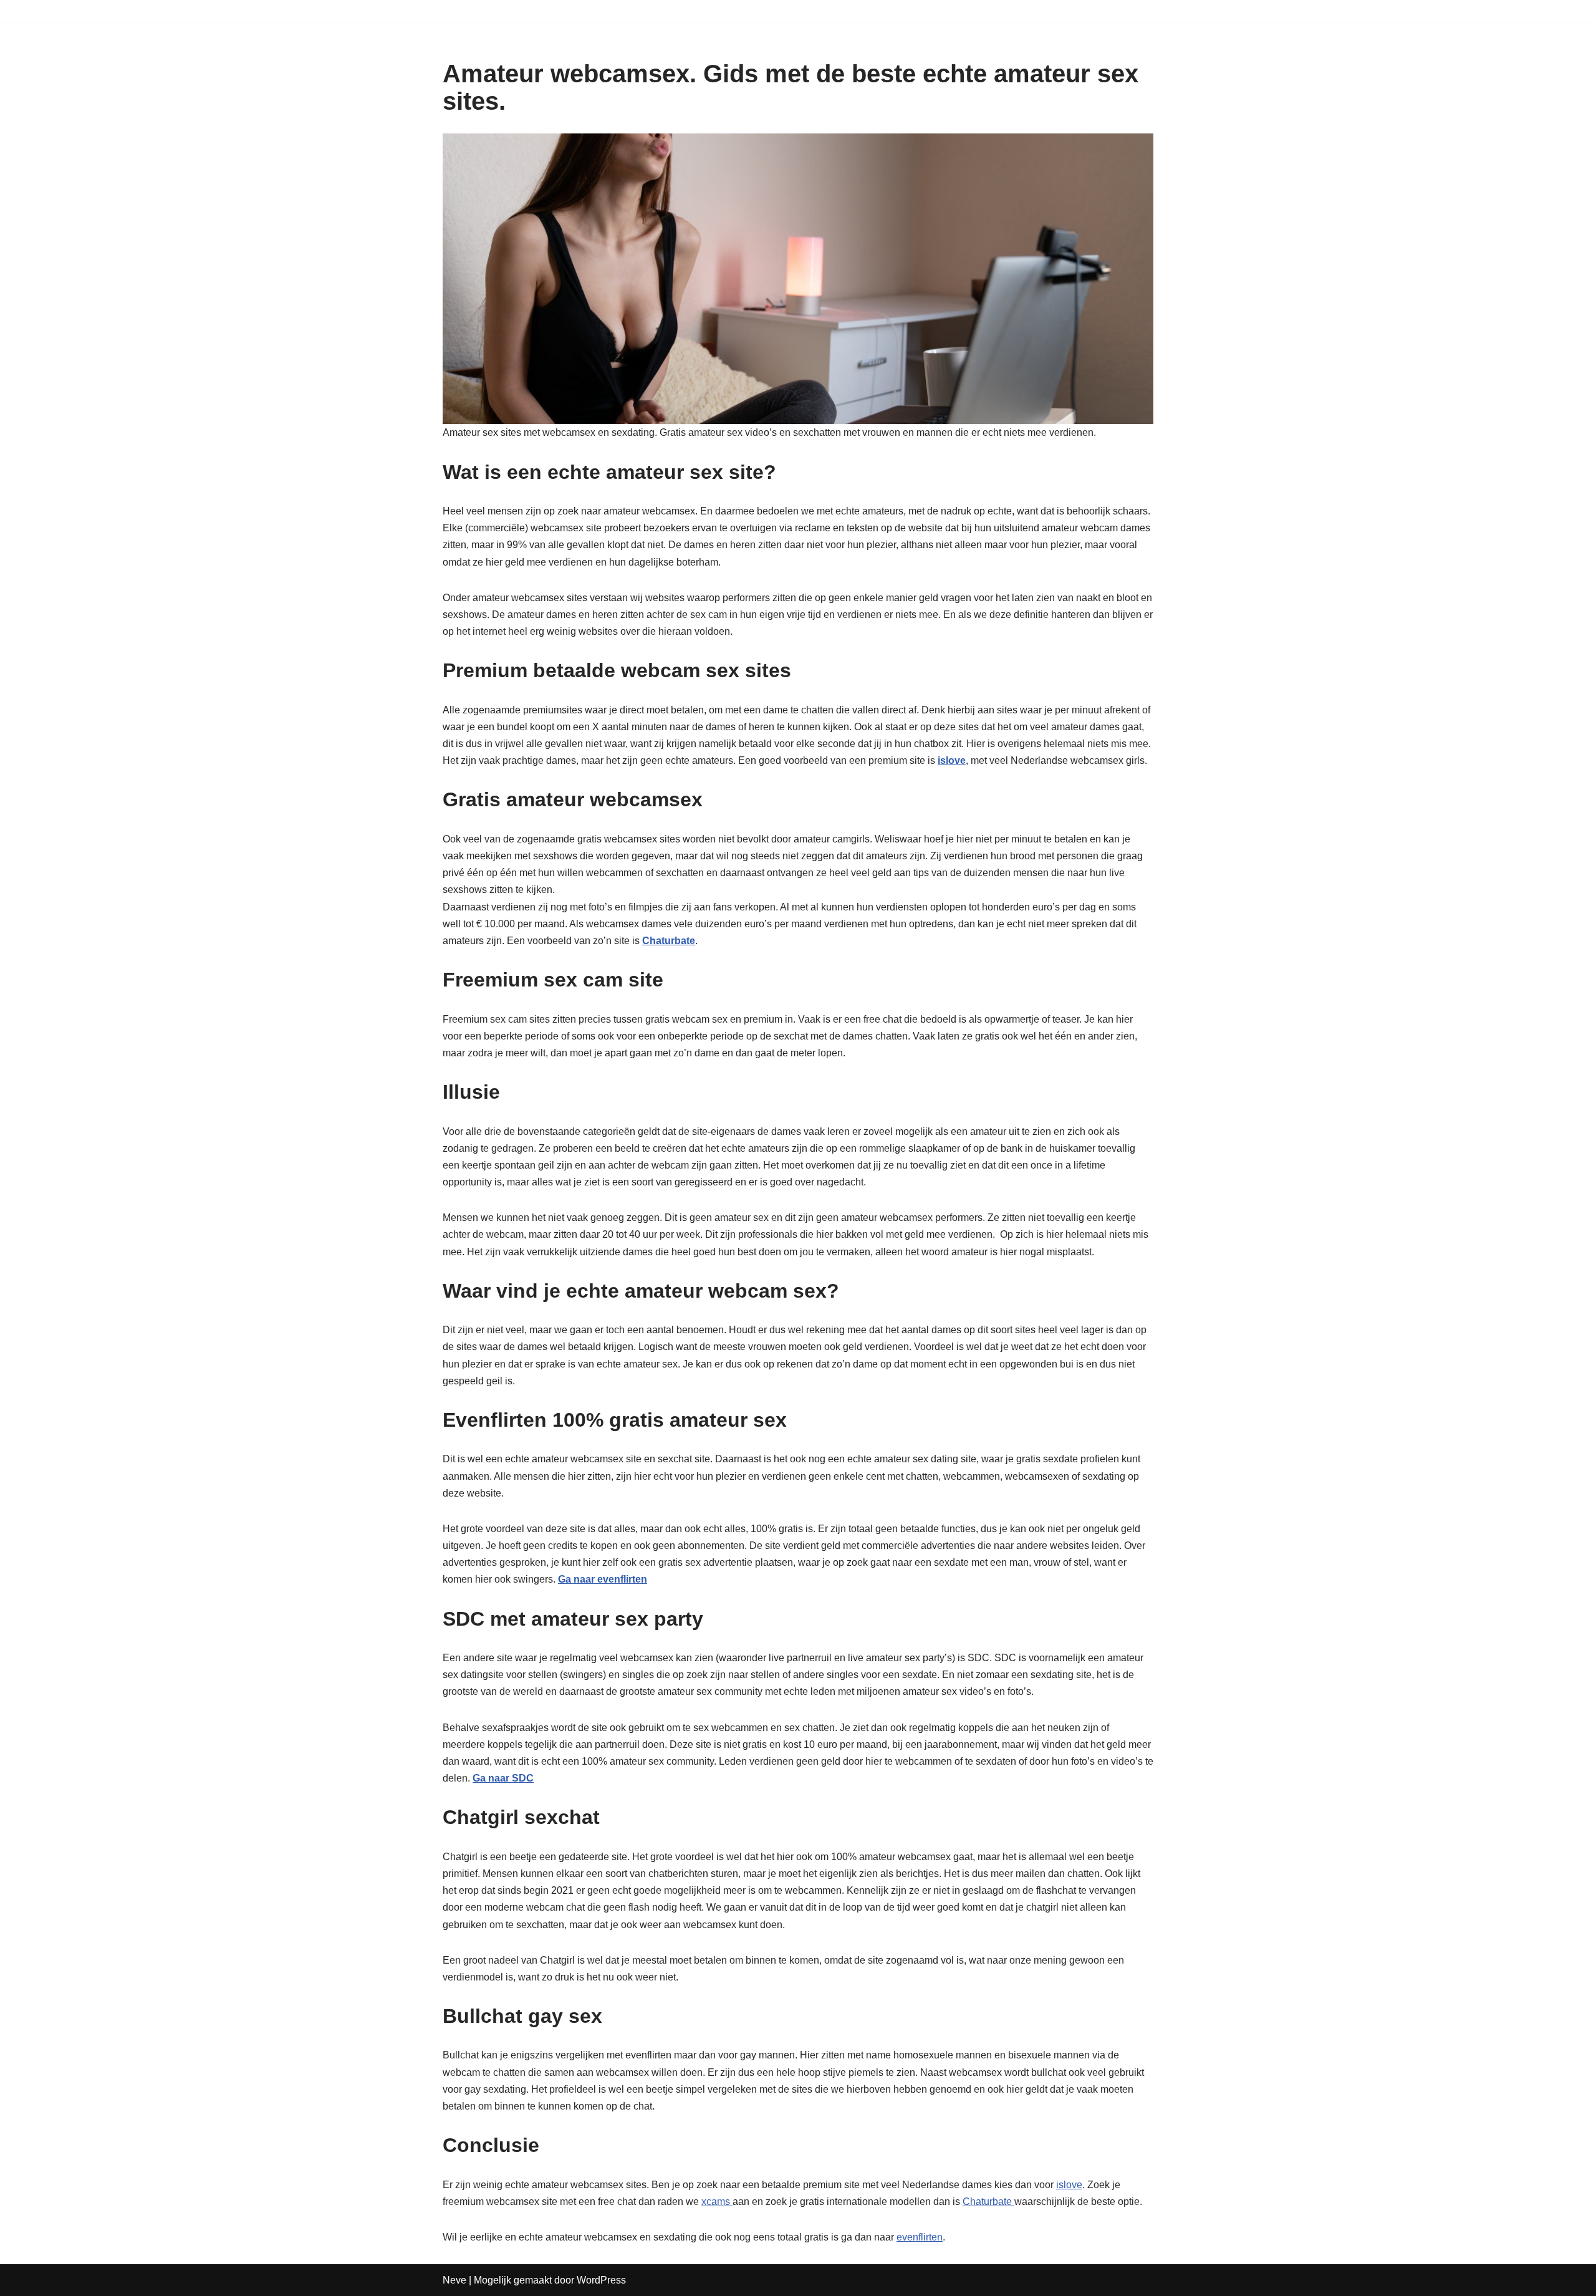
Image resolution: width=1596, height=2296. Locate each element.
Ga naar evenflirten (603, 1579)
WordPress (601, 2280)
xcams (717, 2202)
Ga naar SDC (503, 1778)
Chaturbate (988, 2202)
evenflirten (920, 2237)
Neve (454, 2280)
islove (1069, 2185)
